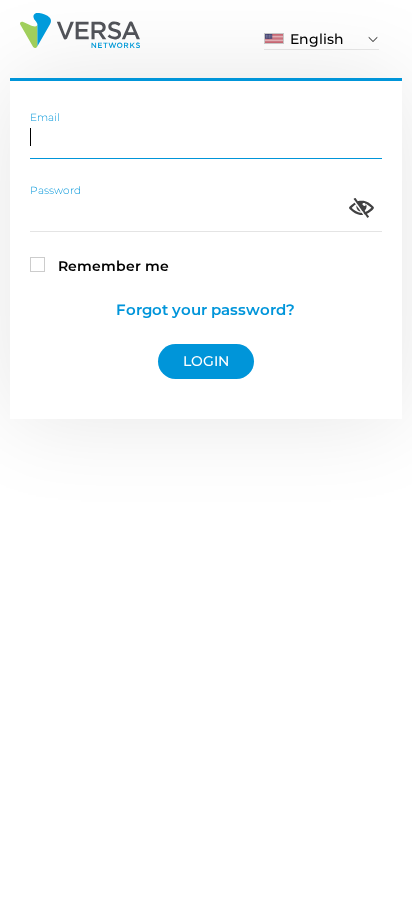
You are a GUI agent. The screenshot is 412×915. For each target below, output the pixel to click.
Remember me (113, 266)
